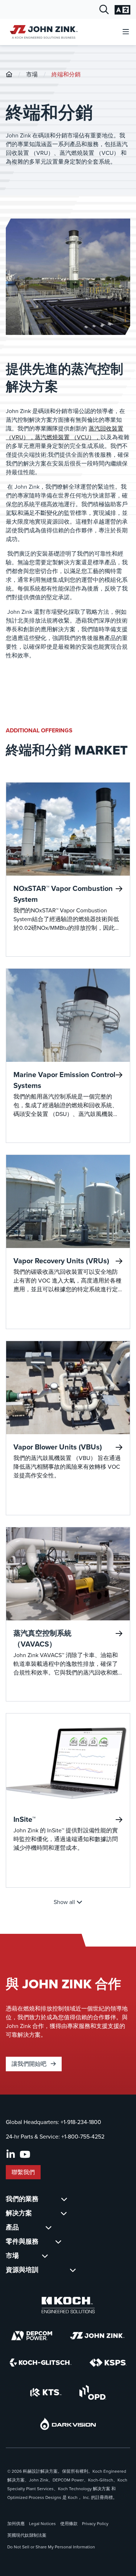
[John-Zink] (9, 74)
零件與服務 (22, 2241)
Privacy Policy (95, 2524)
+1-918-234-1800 (81, 2122)
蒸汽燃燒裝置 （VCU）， (68, 437)
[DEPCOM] (32, 2336)
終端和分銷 (66, 74)
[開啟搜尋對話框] (104, 10)
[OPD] (93, 2392)
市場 (32, 74)
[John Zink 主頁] (43, 32)
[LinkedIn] (11, 2155)
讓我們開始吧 (30, 2064)
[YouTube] (25, 2155)
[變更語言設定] (122, 10)
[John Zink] (97, 2336)
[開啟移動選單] (126, 32)
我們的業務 (22, 2199)
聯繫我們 (23, 2172)
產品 (12, 2227)
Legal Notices (42, 2524)
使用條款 (69, 2524)
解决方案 (19, 2213)
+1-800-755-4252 (83, 2137)
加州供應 (16, 2524)
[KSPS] (108, 2363)
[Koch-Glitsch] (41, 2363)
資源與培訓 (22, 2270)
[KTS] (46, 2392)
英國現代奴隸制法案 (27, 2535)
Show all (65, 1902)
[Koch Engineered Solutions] (68, 2305)
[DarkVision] (68, 2424)
